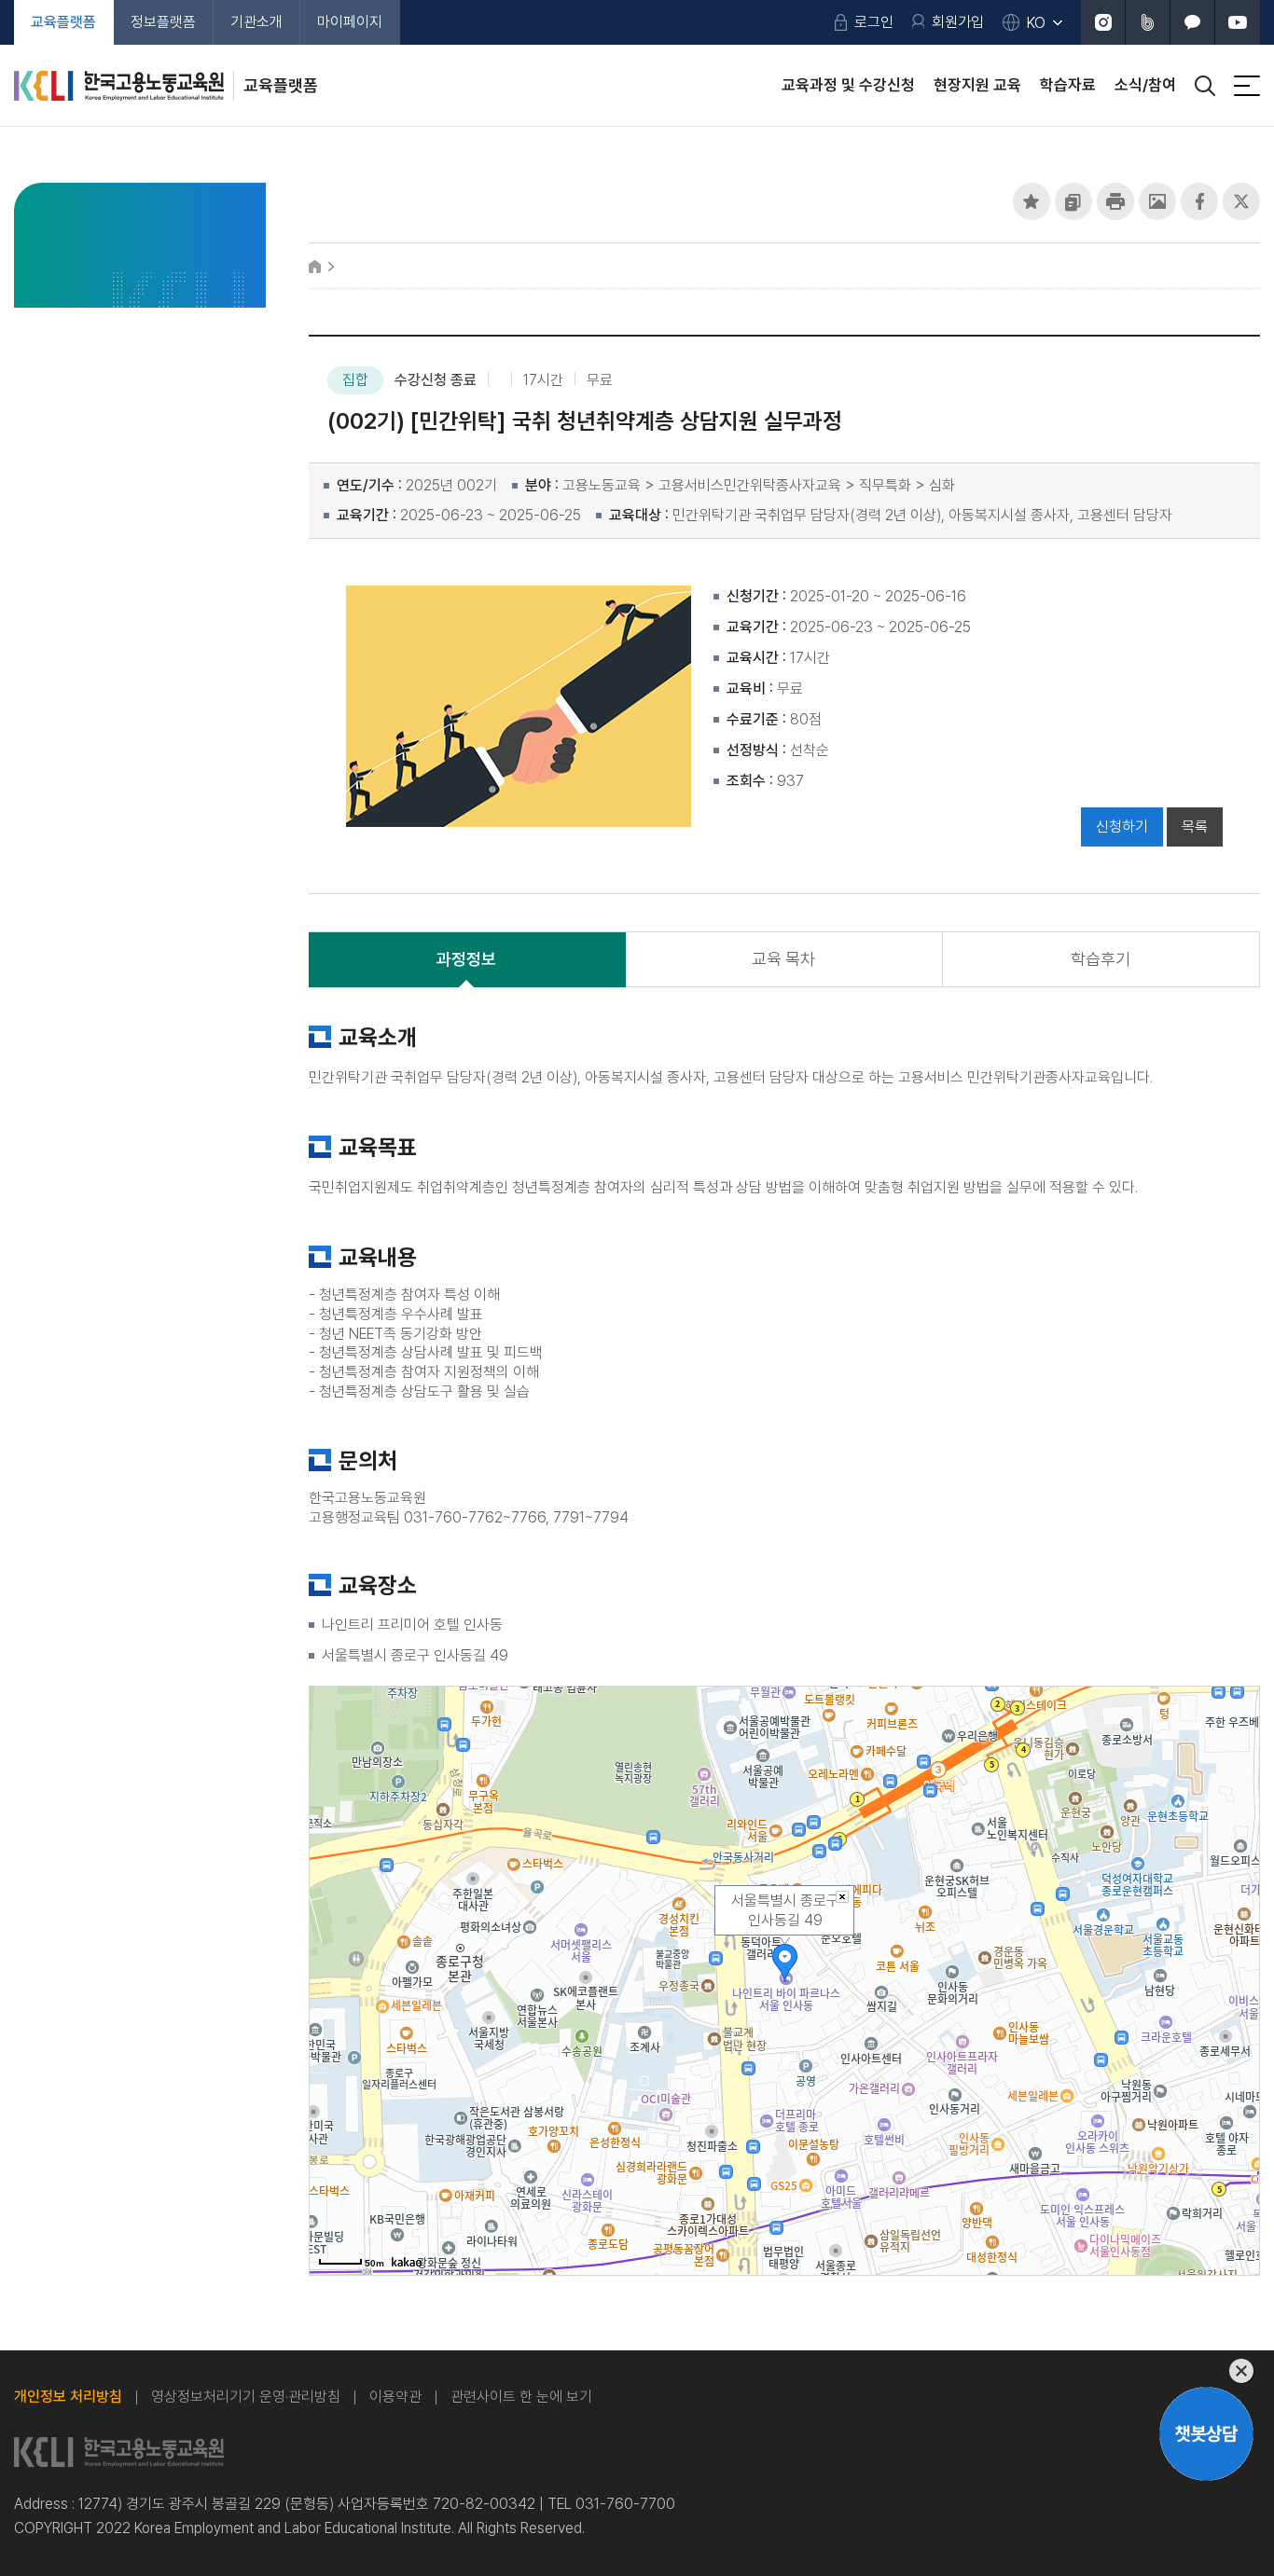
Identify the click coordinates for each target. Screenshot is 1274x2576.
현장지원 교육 (977, 85)
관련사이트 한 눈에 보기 (521, 2397)
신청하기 (1122, 827)
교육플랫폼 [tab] (63, 22)
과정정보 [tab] (466, 959)
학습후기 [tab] (1101, 959)
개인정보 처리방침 (68, 2397)
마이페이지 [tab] (350, 22)
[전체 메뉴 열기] (1247, 86)
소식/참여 (1145, 85)
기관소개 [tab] (256, 22)
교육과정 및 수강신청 (848, 85)
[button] (1032, 201)
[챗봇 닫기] (1206, 2371)
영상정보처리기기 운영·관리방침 (246, 2397)
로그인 (874, 22)
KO (1036, 23)
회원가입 (958, 22)
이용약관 (395, 2397)
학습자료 (1068, 85)
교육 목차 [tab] (783, 959)
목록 (1195, 827)
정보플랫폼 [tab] (163, 22)
